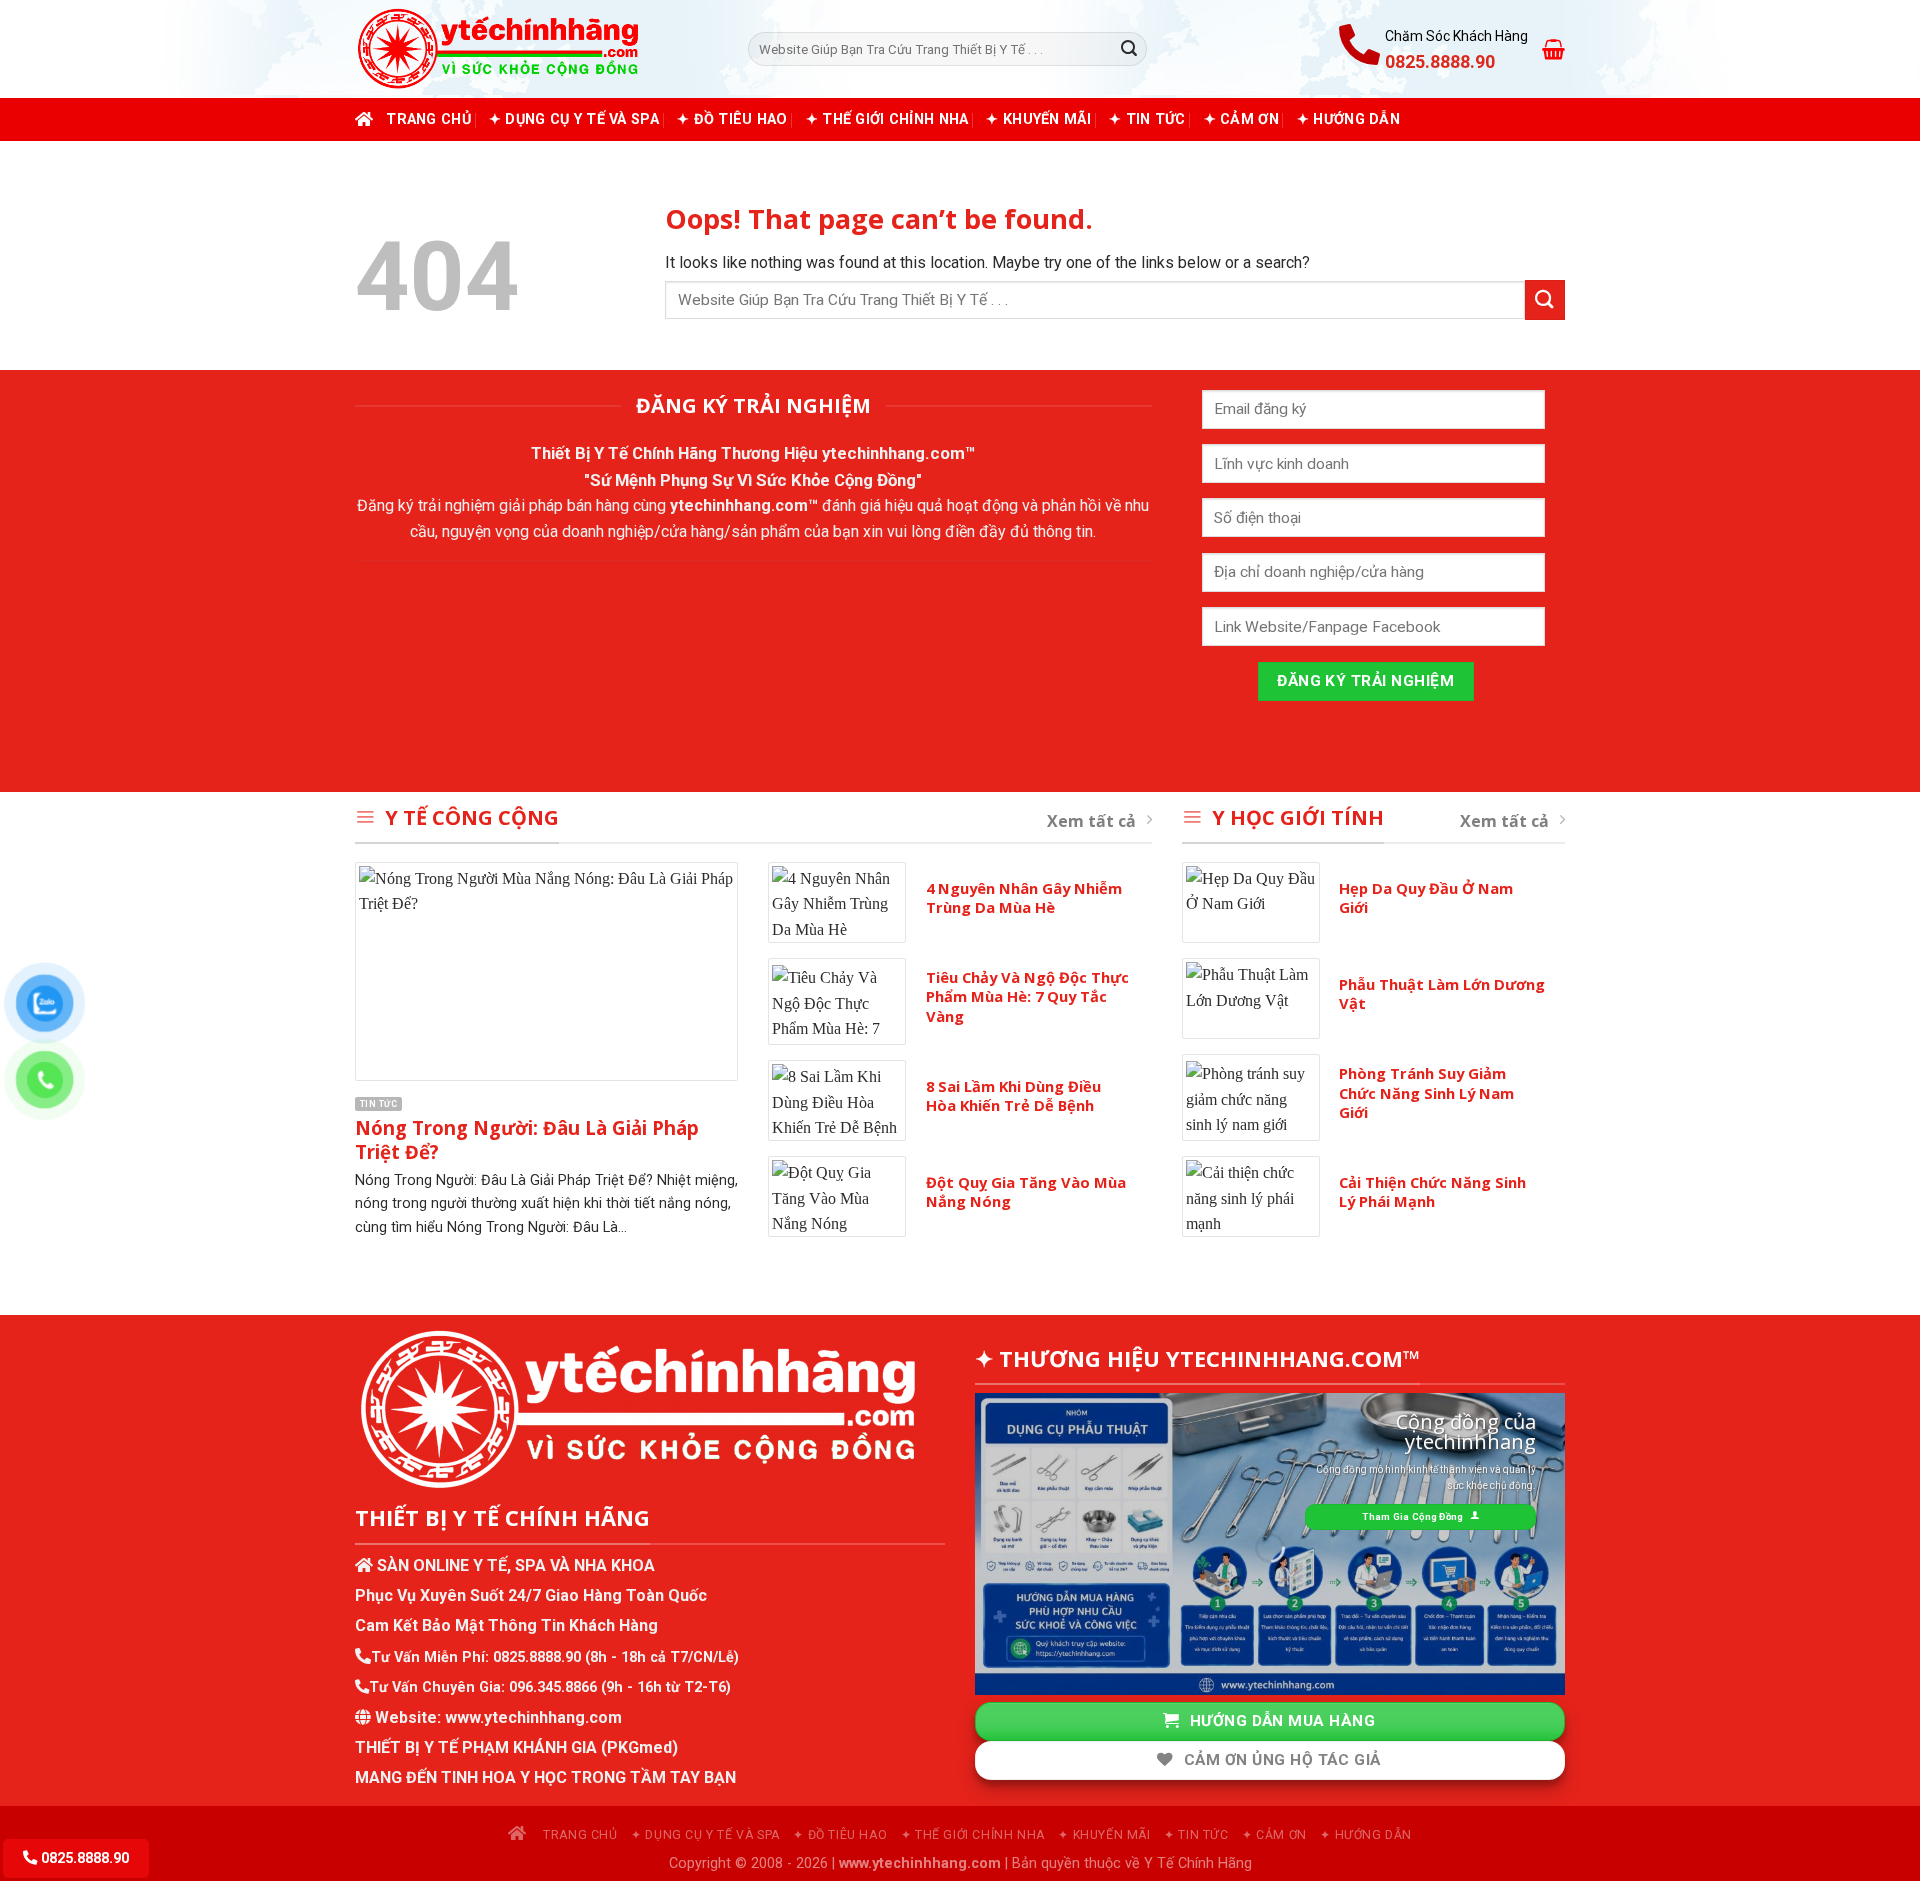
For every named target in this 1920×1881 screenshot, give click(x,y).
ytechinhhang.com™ (899, 453)
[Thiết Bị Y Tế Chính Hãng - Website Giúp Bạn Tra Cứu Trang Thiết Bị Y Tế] (536, 49)
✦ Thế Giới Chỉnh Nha (887, 119)
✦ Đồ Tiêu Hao (732, 119)
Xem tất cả (1091, 821)
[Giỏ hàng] (1553, 49)
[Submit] (1129, 49)
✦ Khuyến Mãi (1038, 119)
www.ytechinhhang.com (533, 1717)
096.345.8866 (553, 1687)
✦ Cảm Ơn (1241, 119)
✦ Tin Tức (1147, 119)
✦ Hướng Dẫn (1348, 119)
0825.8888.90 (537, 1657)
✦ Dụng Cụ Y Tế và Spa (574, 119)
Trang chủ (428, 119)
